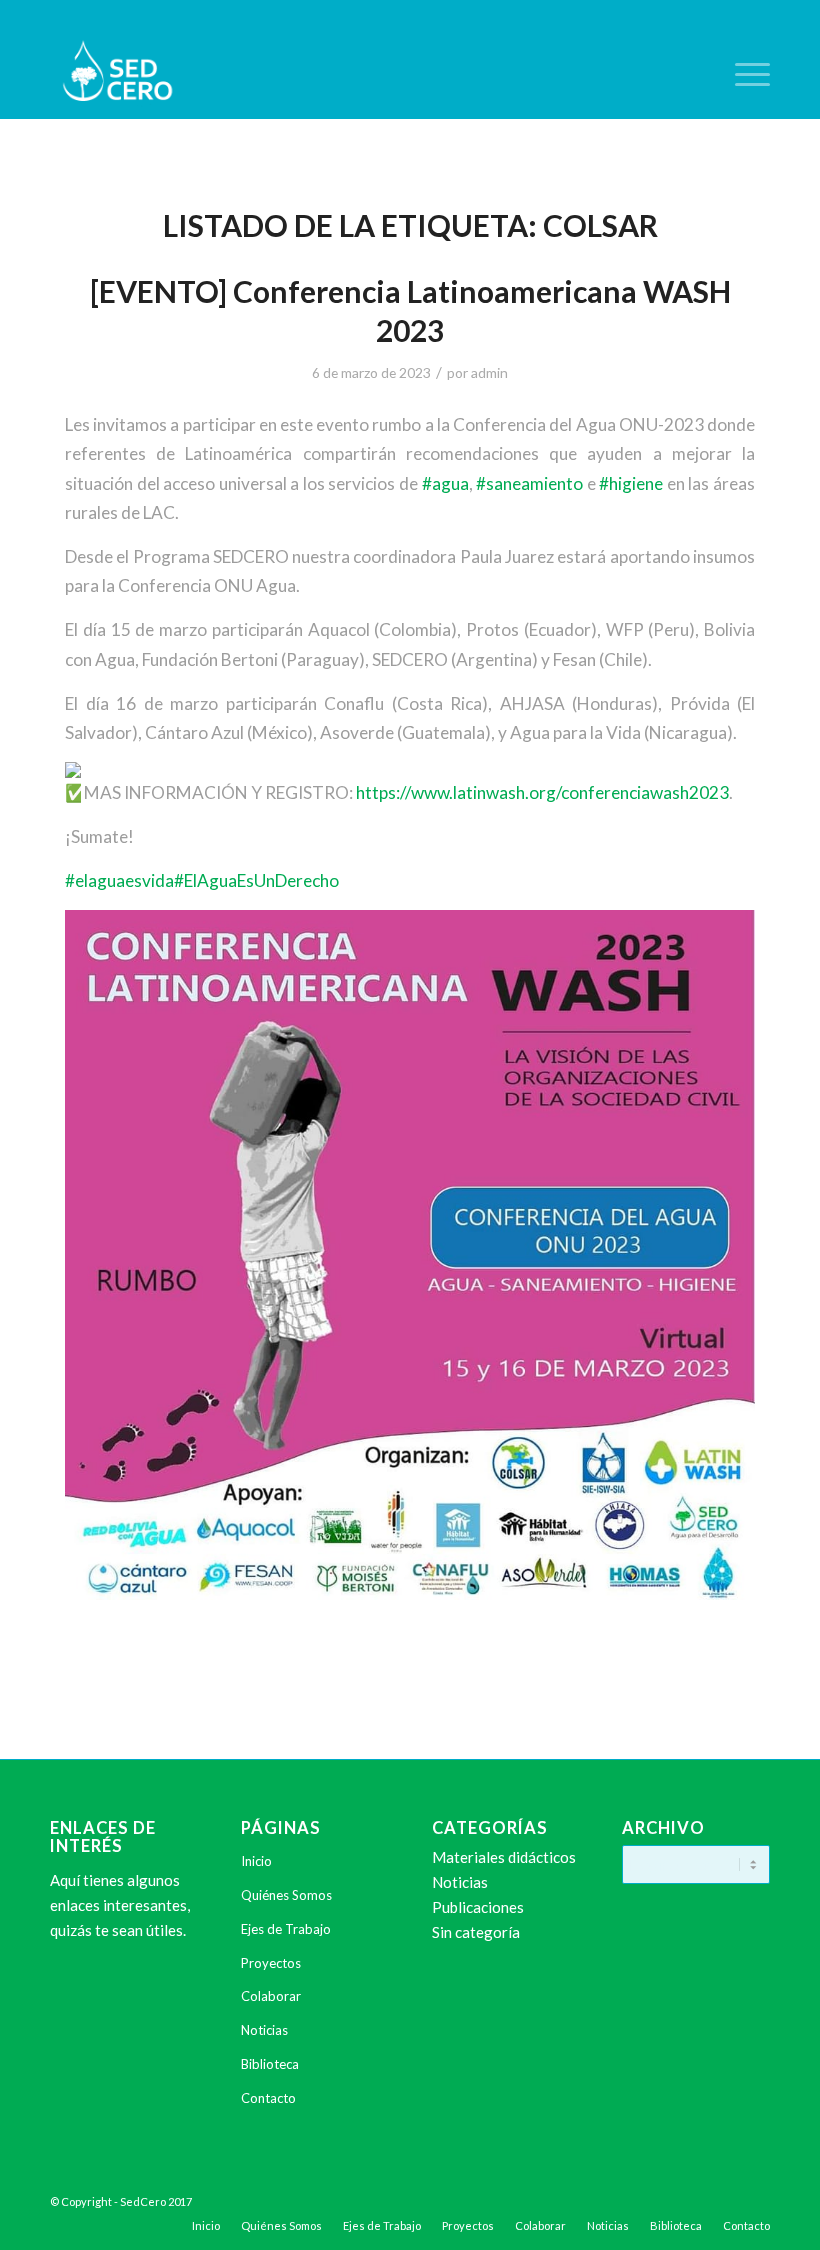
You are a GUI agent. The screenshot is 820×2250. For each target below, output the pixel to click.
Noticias (264, 2030)
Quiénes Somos (286, 1895)
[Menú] (742, 74)
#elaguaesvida (119, 880)
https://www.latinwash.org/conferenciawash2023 (542, 792)
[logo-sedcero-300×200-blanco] (117, 74)
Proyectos (271, 1963)
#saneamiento (529, 483)
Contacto (268, 2098)
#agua (445, 483)
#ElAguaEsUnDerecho (256, 880)
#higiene (631, 483)
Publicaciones (478, 1907)
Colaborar (271, 1996)
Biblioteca (270, 2064)
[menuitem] (742, 74)
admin (489, 372)
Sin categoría (476, 1932)
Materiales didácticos (504, 1857)
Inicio (256, 1861)
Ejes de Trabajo (286, 1929)
